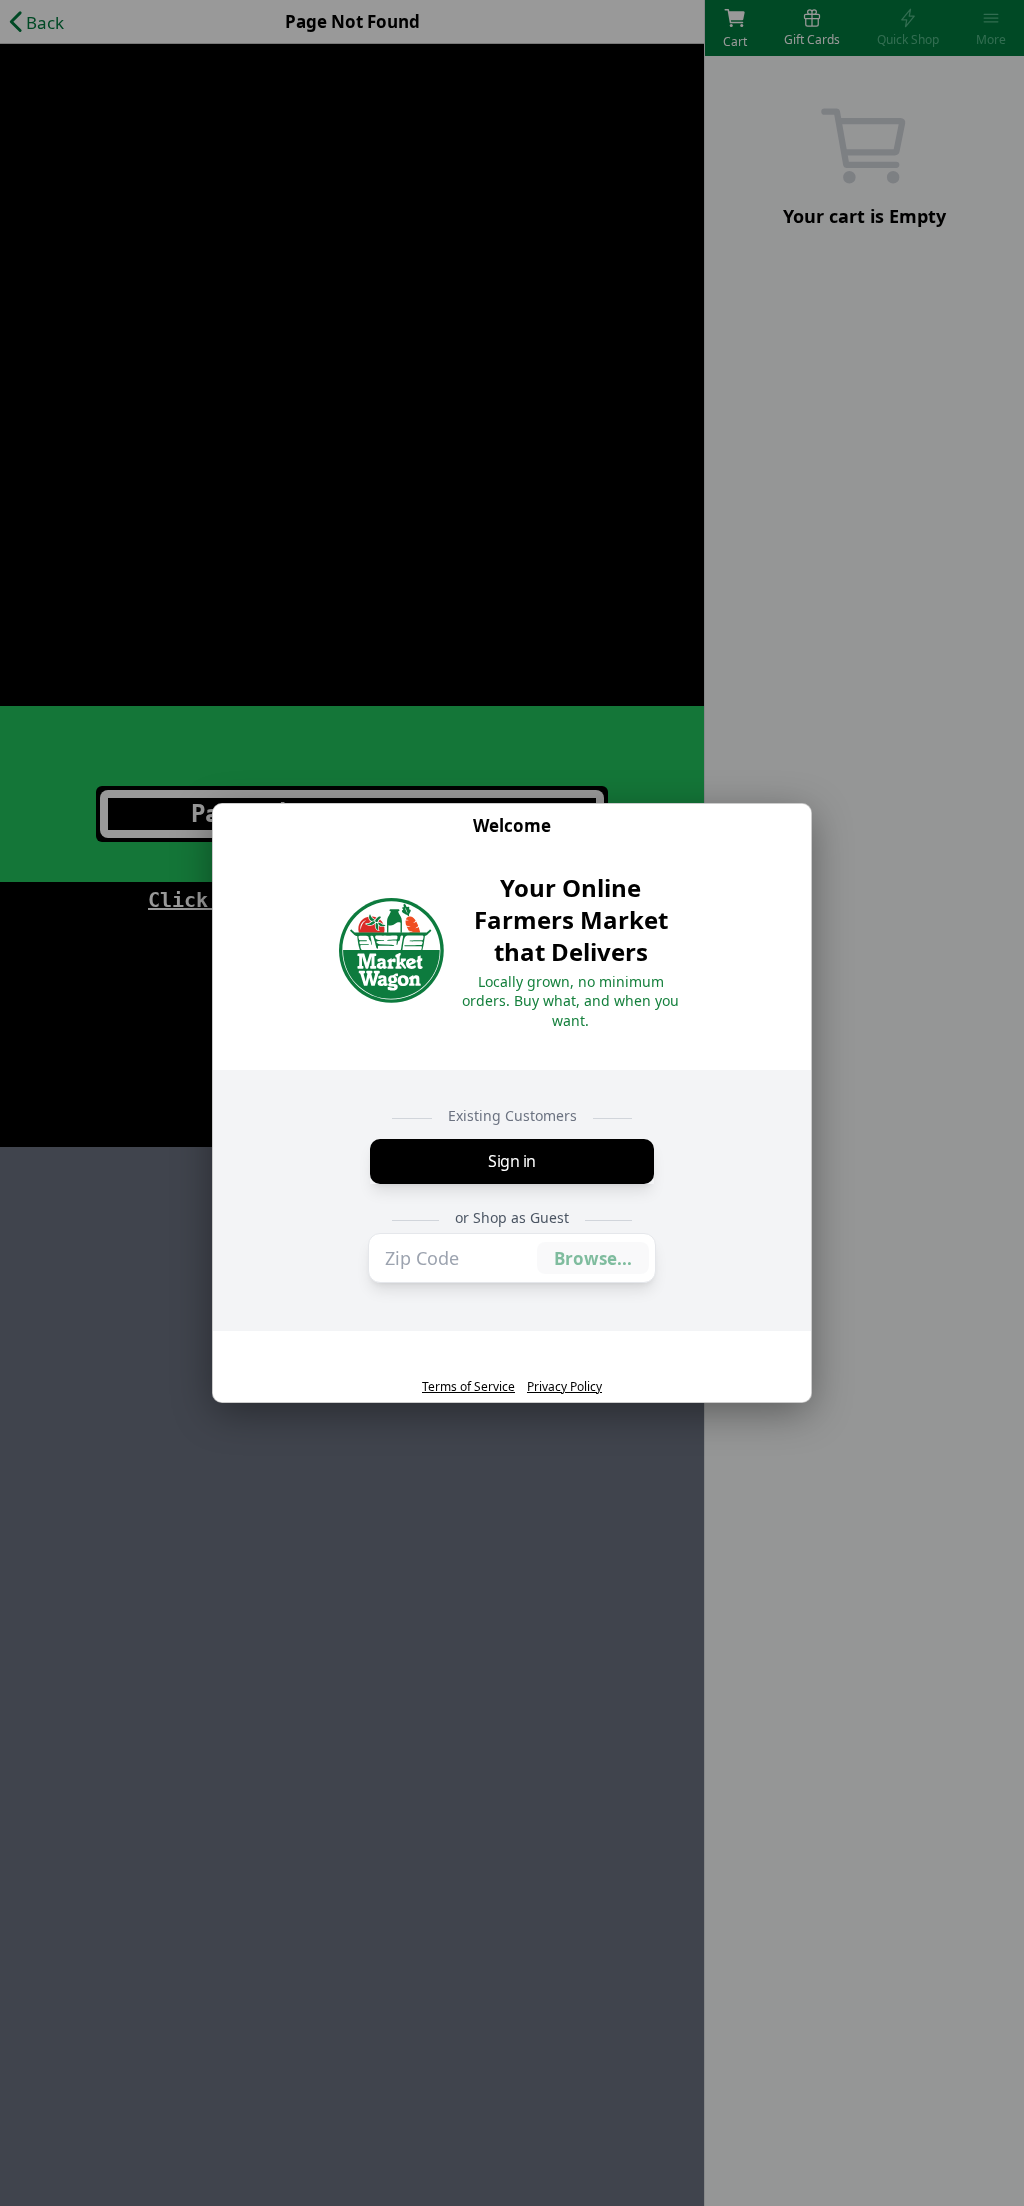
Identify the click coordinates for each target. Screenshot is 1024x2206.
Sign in (512, 1161)
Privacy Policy (564, 1387)
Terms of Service (468, 1387)
